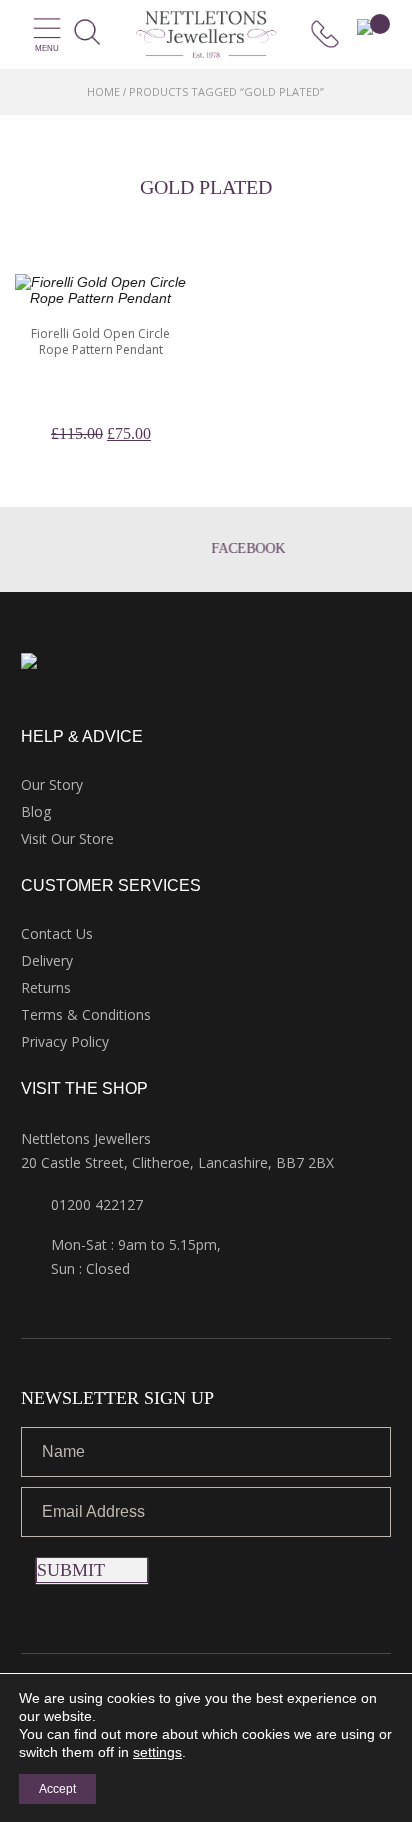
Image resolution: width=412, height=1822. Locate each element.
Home (103, 91)
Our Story (52, 784)
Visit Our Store (67, 838)
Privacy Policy (65, 1041)
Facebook (226, 548)
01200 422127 (97, 1204)
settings (157, 1752)
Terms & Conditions (86, 1014)
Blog (36, 811)
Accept (57, 1789)
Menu (47, 48)
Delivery (47, 960)
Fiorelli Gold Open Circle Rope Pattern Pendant (100, 342)
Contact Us (57, 933)
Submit (71, 1570)
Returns (46, 987)
